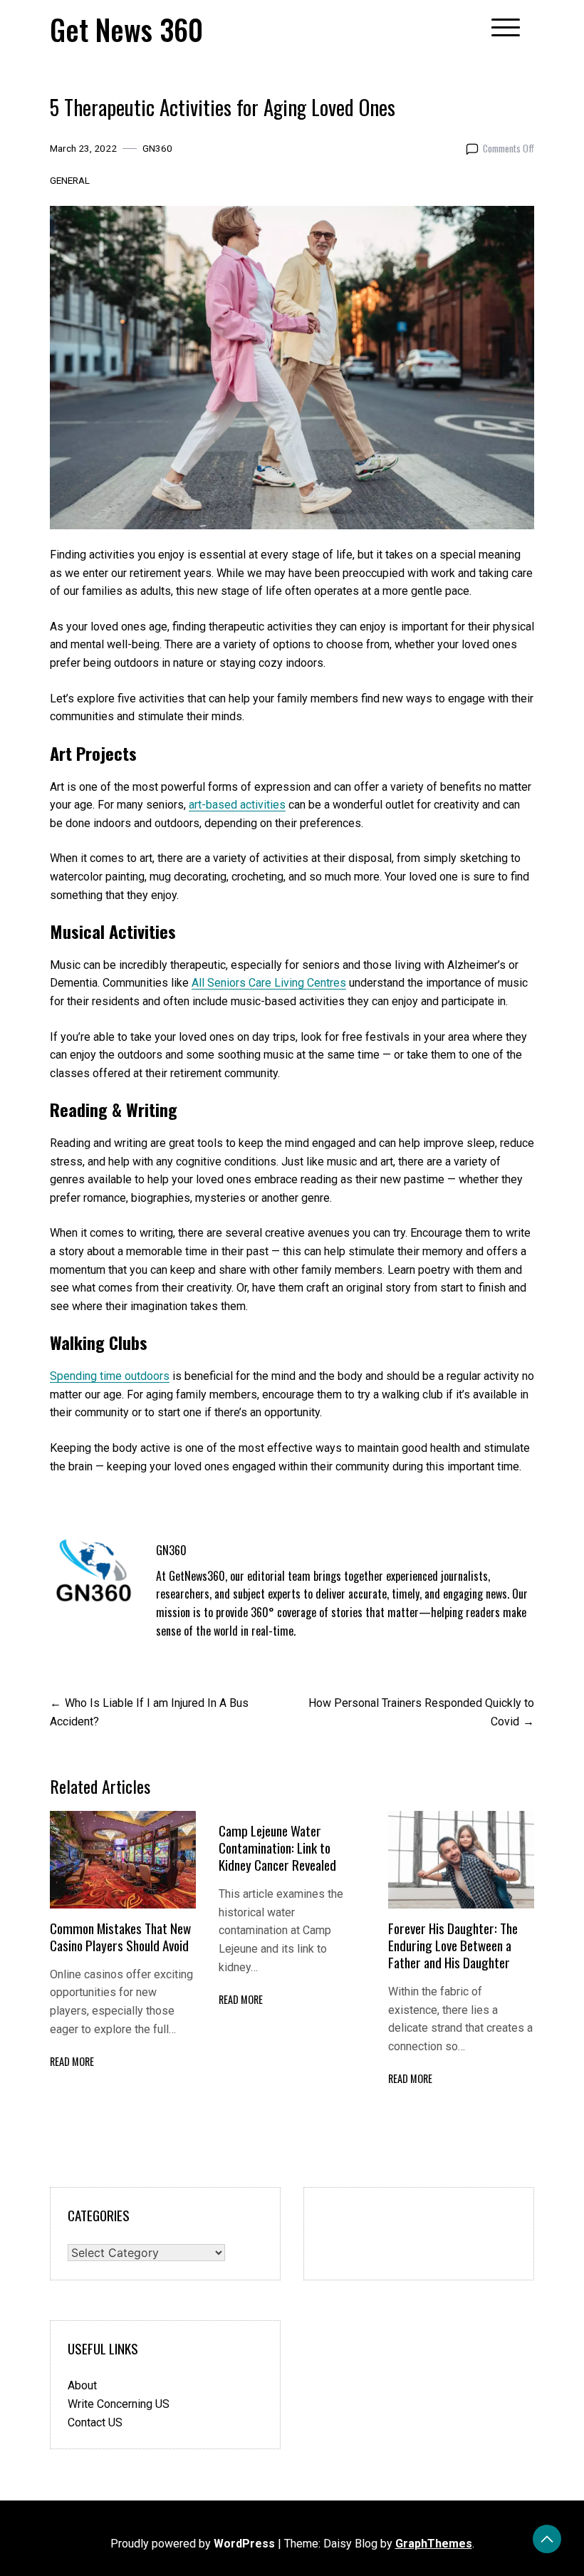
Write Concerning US (119, 2404)
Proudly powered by (193, 2544)
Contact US (95, 2422)
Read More (72, 2061)
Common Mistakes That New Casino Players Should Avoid (120, 1937)
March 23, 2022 (83, 148)
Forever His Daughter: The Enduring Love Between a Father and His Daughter (453, 1945)
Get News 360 (126, 29)
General (70, 180)
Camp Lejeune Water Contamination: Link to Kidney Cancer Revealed (277, 1848)
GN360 (157, 148)
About (82, 2385)
